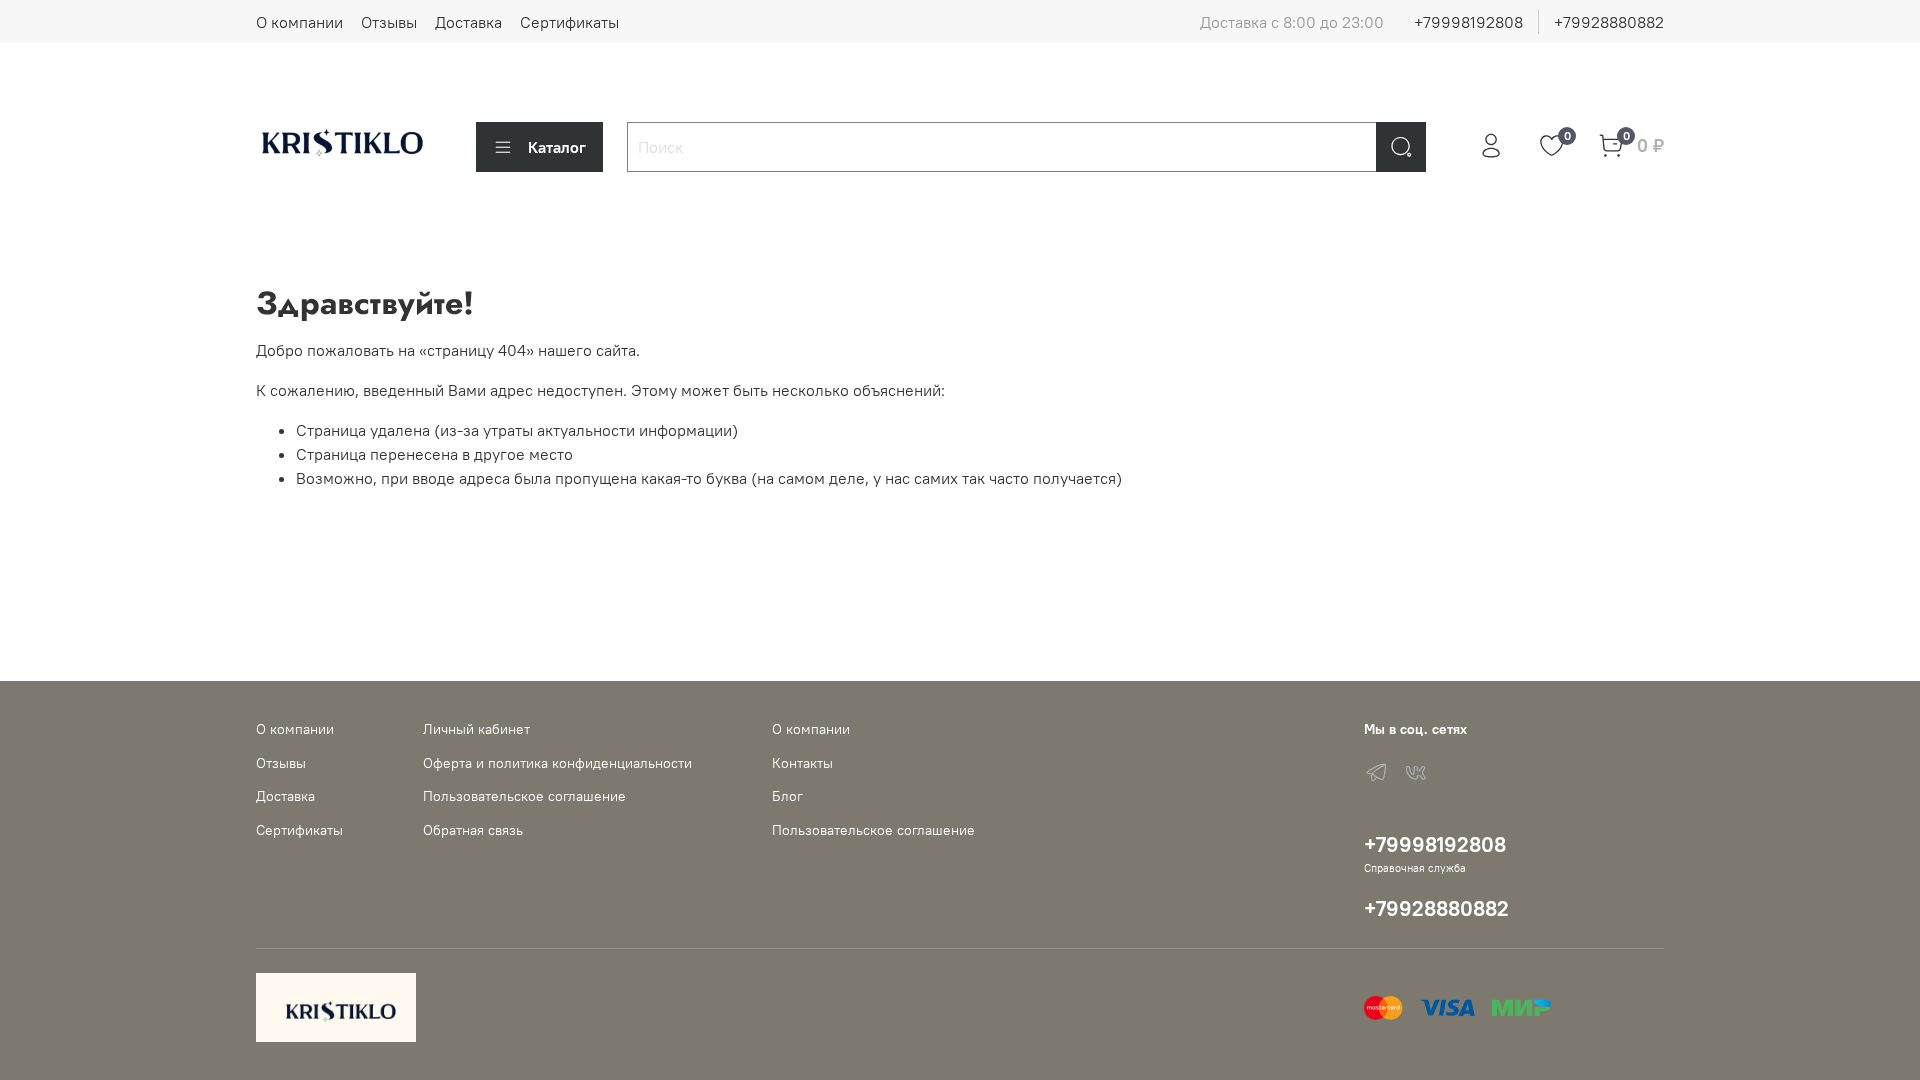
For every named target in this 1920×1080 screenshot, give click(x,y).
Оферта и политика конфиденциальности (557, 763)
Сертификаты (569, 22)
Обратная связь (473, 830)
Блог (787, 796)
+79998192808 (1468, 22)
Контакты (802, 763)
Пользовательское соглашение (524, 796)
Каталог (557, 147)
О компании (299, 22)
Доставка (468, 22)
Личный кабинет (476, 729)
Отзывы (389, 22)
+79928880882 (1609, 22)
